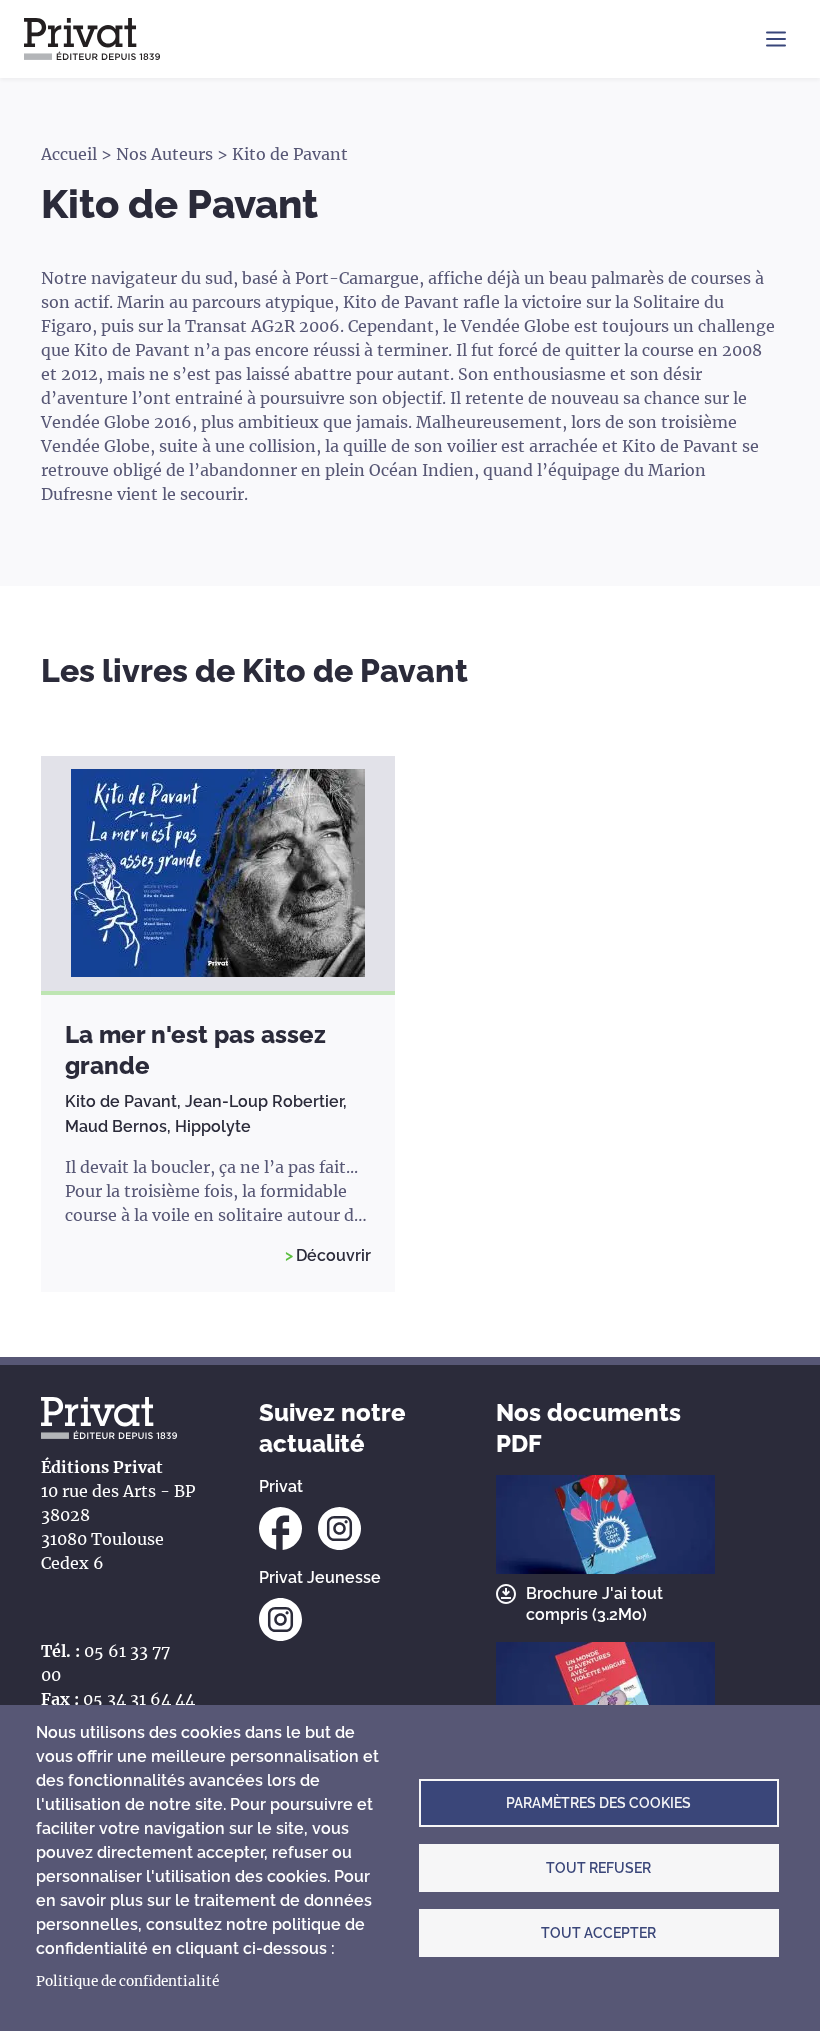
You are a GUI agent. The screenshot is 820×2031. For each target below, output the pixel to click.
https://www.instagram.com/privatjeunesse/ (280, 1619)
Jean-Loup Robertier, (266, 1101)
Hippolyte (213, 1126)
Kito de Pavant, (125, 1101)
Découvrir (333, 1255)
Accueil (69, 154)
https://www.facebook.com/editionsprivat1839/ (280, 1528)
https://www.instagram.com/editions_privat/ (339, 1528)
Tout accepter (598, 1933)
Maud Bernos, (120, 1126)
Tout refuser (598, 1868)
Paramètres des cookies (598, 1803)
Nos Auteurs (164, 154)
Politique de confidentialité (127, 1981)
